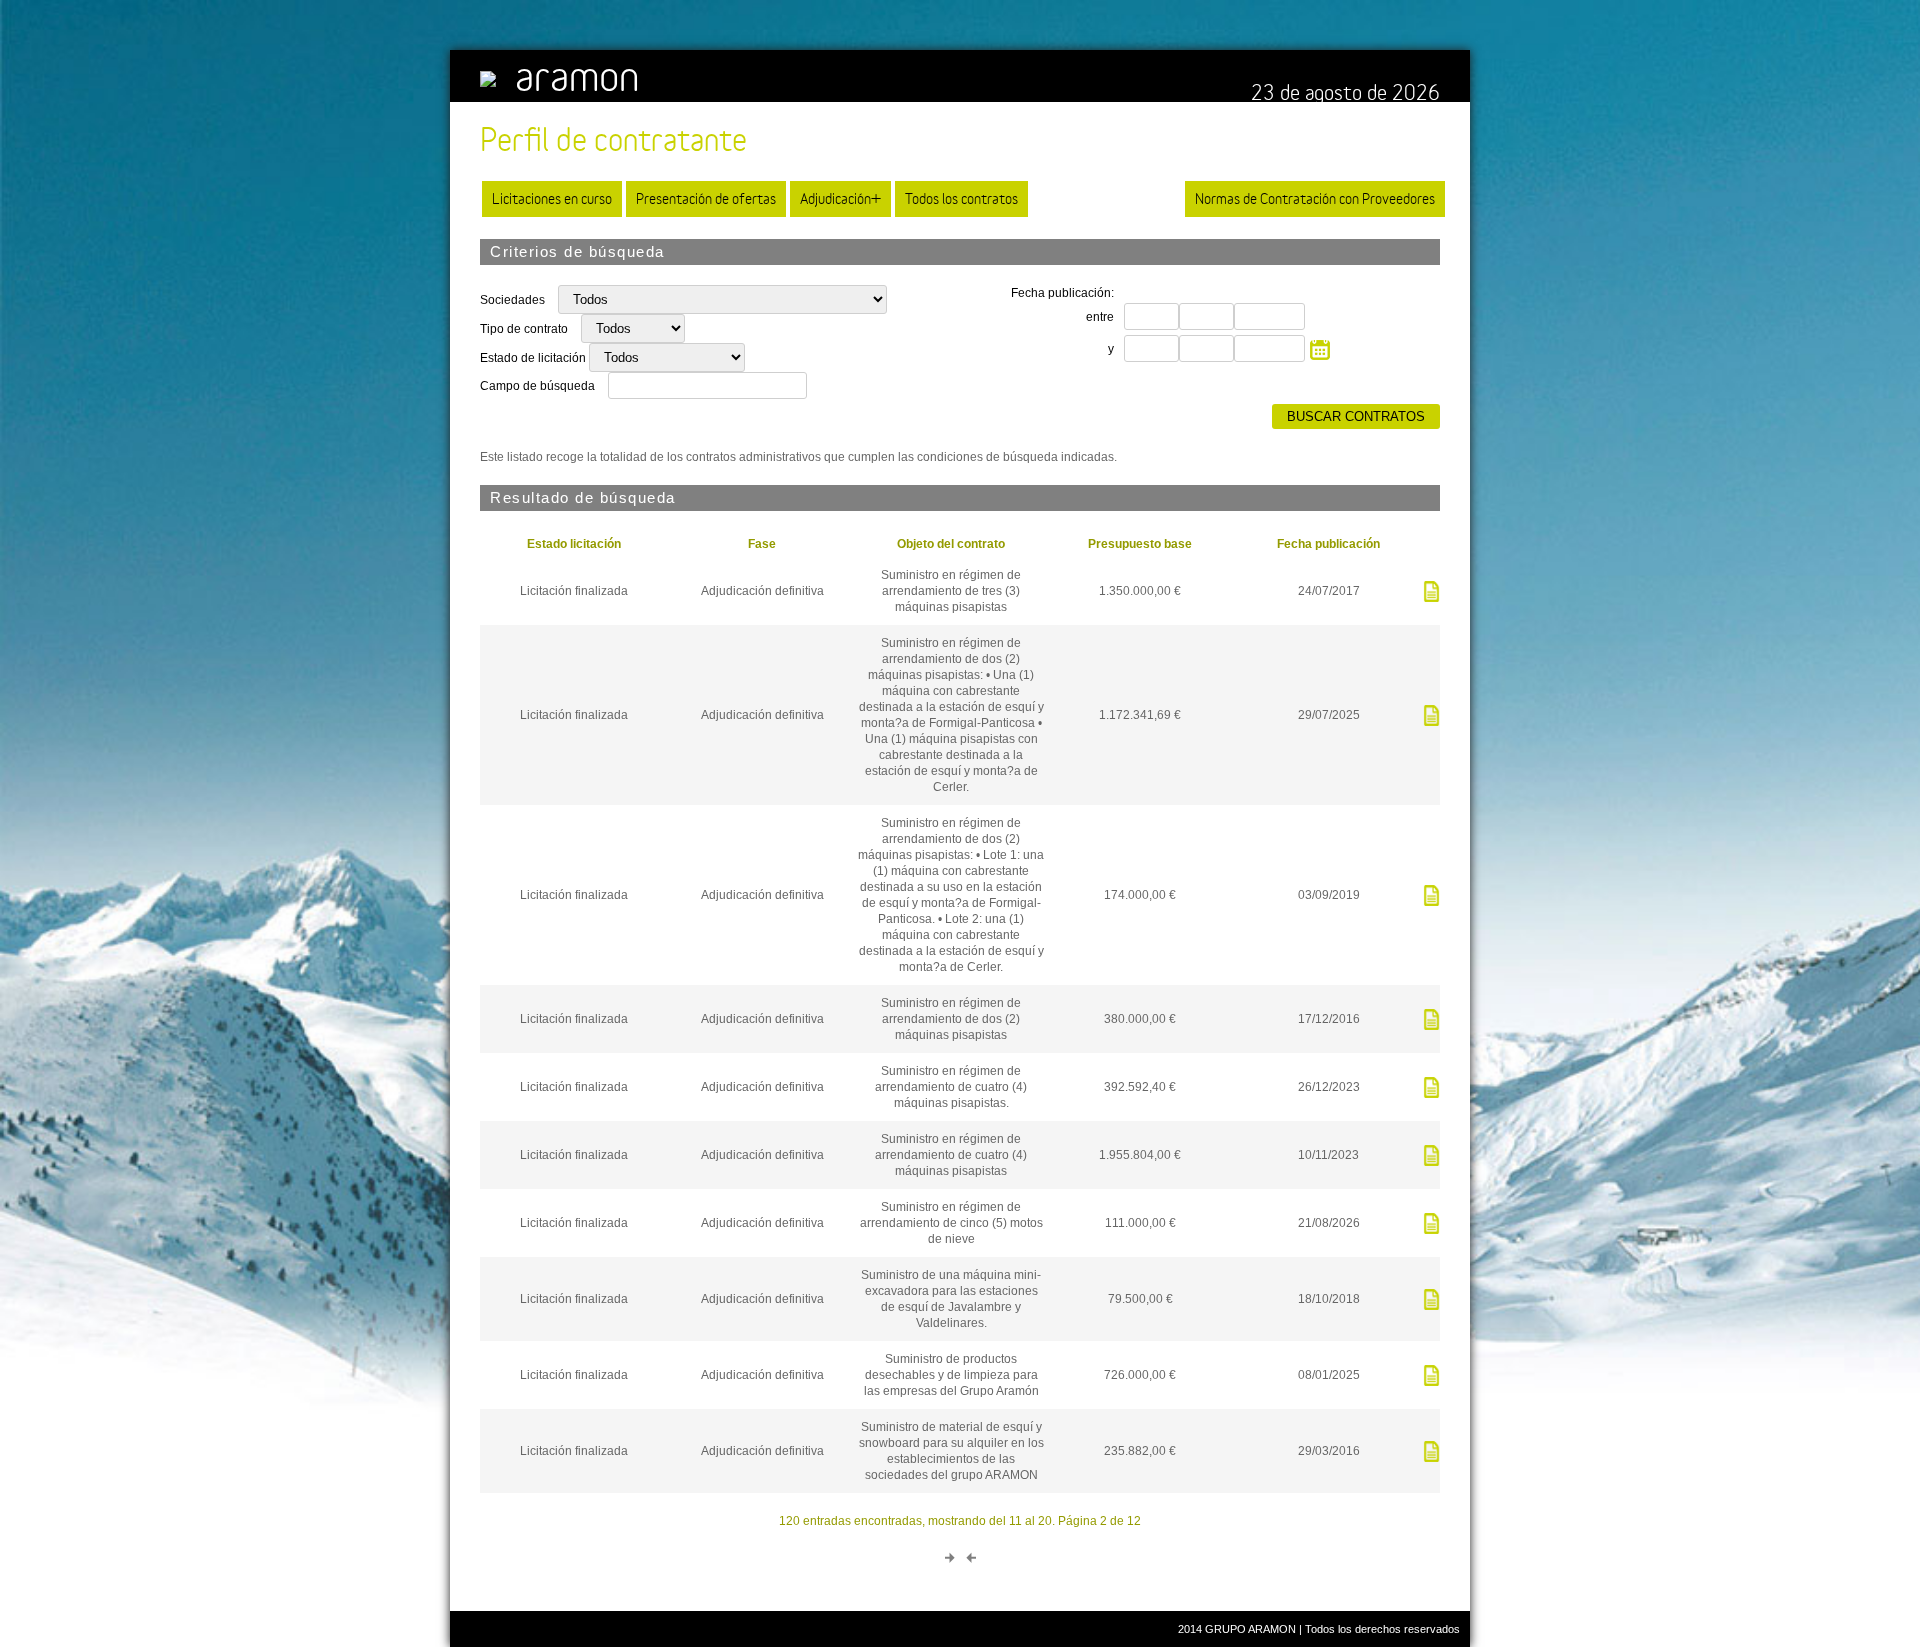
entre (1100, 317)
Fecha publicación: (1062, 293)
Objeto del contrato (951, 544)
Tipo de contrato (525, 329)
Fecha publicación (1328, 544)
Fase (762, 544)
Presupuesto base (1140, 544)
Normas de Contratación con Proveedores (1315, 198)
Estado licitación (574, 544)
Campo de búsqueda (537, 386)
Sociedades (514, 300)
